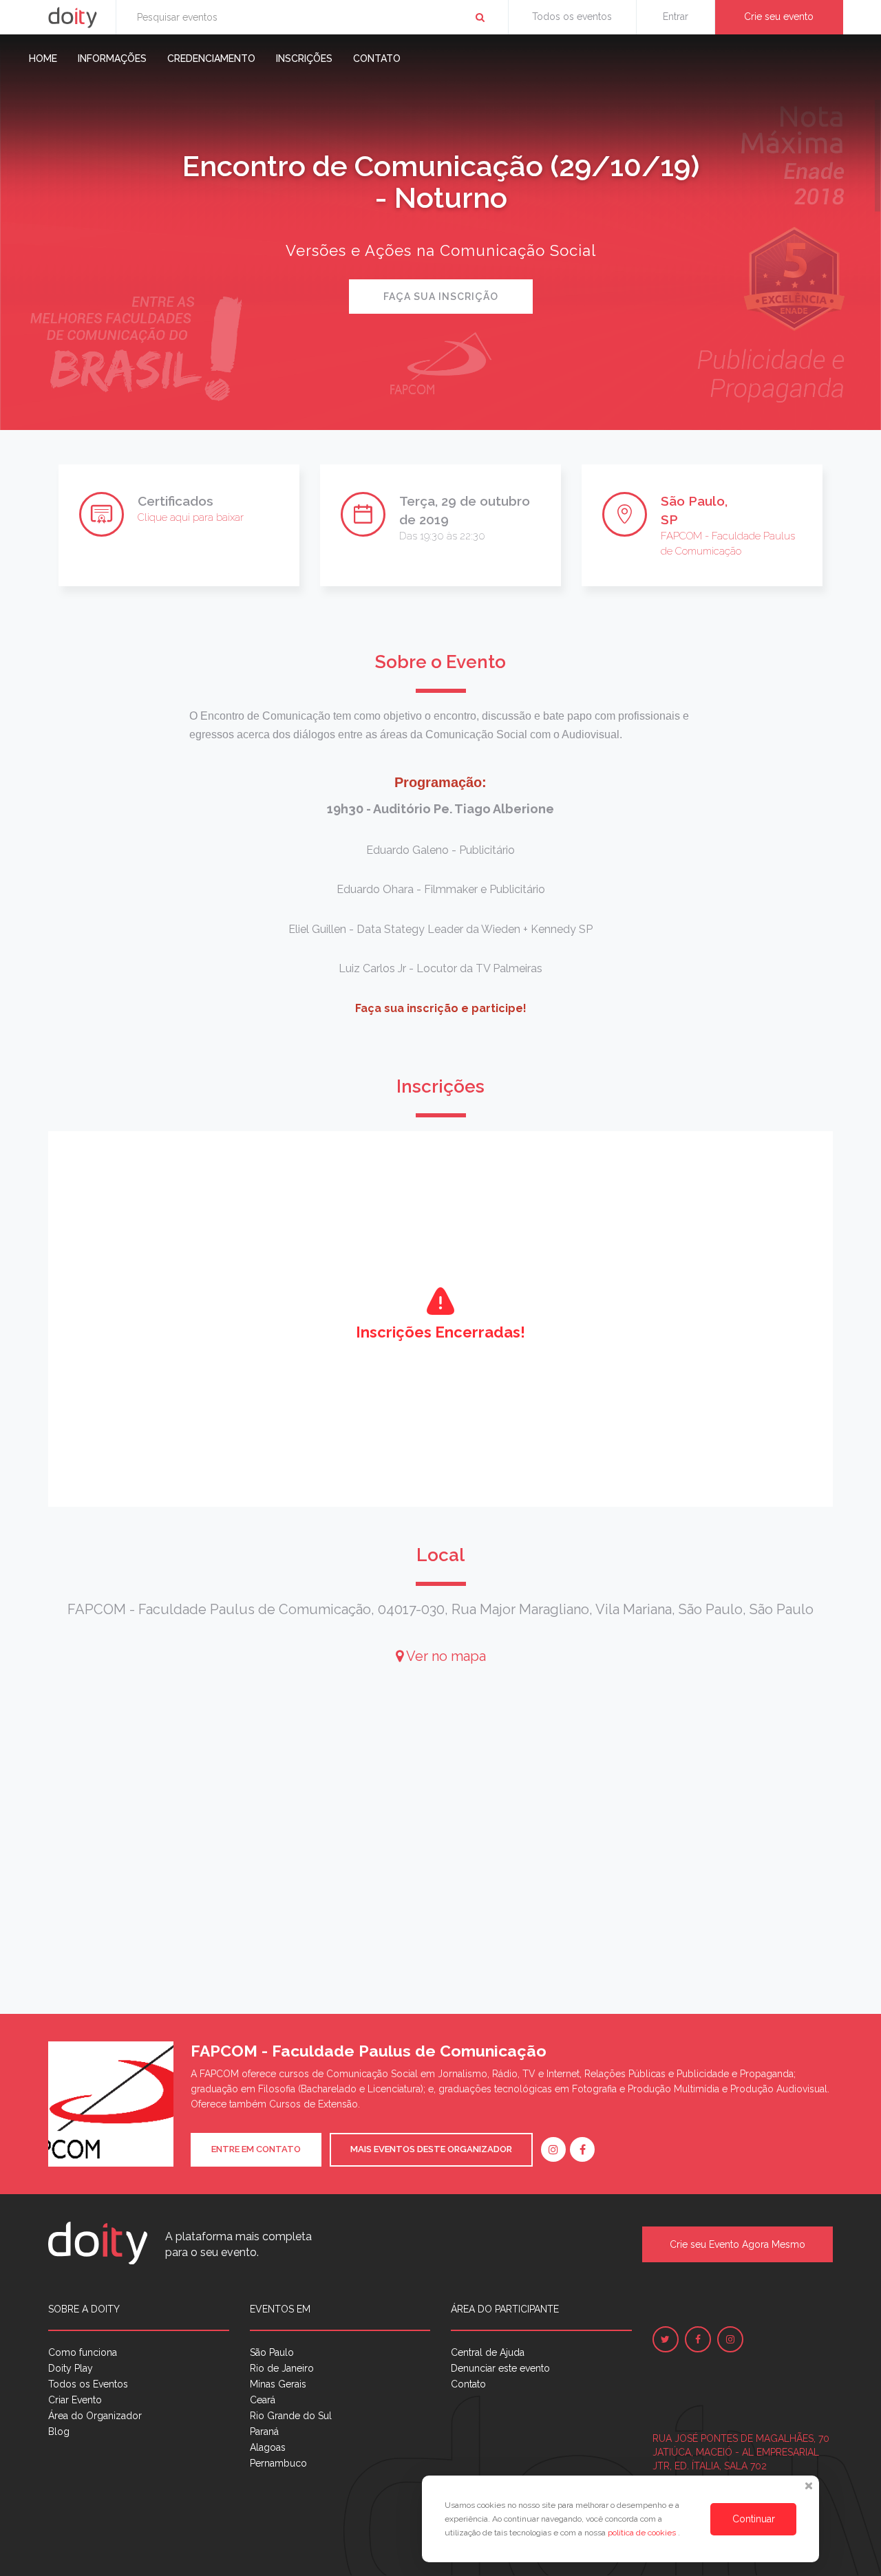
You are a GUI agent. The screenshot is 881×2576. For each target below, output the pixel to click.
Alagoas (268, 2447)
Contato (377, 58)
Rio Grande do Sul (291, 2416)
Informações (112, 58)
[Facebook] (582, 2149)
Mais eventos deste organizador (431, 2149)
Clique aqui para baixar (191, 517)
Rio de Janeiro (282, 2368)
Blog (59, 2432)
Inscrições (304, 58)
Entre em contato (256, 2149)
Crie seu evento (779, 17)
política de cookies (643, 2533)
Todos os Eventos (88, 2384)
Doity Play (71, 2368)
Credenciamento (211, 58)
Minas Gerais (278, 2384)
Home (43, 58)
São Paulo (272, 2352)
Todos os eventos (572, 17)
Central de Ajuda (488, 2352)
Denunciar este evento (500, 2368)
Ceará (263, 2400)
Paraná (264, 2432)
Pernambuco (278, 2463)
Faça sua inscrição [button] (441, 297)
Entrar (676, 17)
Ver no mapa (445, 1656)
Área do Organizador (95, 2416)
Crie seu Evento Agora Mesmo (737, 2244)
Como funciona (83, 2352)
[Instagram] (553, 2149)
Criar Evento (75, 2400)
